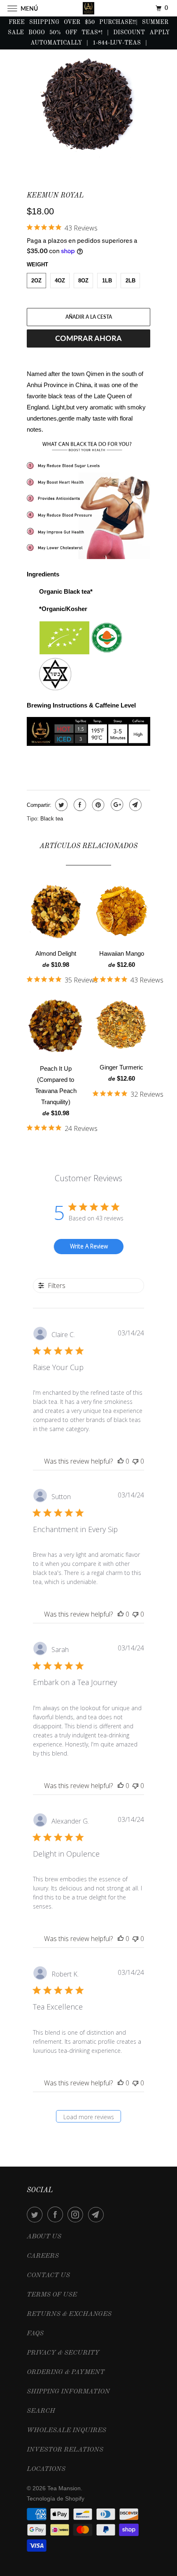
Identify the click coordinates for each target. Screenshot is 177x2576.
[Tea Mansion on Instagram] (77, 2214)
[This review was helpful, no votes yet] (121, 1461)
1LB (107, 281)
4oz (60, 281)
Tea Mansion (64, 2488)
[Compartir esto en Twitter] (60, 805)
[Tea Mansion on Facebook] (57, 2214)
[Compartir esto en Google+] (116, 805)
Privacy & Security (63, 2353)
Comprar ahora (88, 338)
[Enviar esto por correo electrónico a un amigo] (134, 805)
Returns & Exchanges (69, 2314)
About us (44, 2237)
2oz (36, 281)
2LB (130, 281)
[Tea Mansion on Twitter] (36, 2214)
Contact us (48, 2275)
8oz (83, 281)
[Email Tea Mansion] (98, 2214)
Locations (46, 2469)
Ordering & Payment (66, 2372)
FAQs (35, 2334)
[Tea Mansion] (89, 8)
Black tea (52, 819)
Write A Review (89, 1246)
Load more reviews (89, 2117)
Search (41, 2411)
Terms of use (52, 2295)
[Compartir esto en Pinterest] (97, 805)
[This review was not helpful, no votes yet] (135, 1461)
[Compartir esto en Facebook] (79, 805)
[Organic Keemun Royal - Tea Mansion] (88, 106)
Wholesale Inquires (66, 2430)
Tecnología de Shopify (56, 2498)
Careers (43, 2256)
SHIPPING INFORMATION (68, 2392)
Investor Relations (65, 2450)
